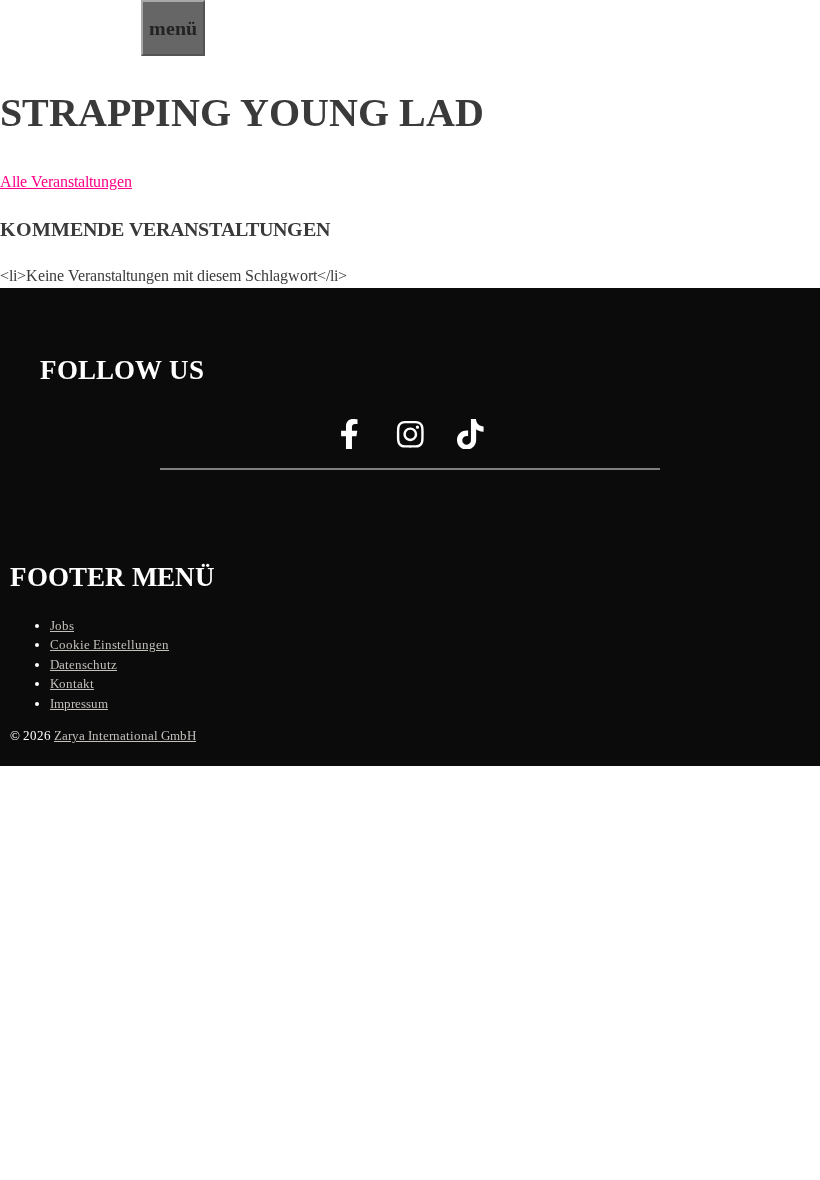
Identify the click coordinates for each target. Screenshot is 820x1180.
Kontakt (72, 683)
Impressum (79, 703)
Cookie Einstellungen (109, 644)
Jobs (62, 625)
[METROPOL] (70, 43)
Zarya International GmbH (125, 735)
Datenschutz (83, 664)
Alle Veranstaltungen (66, 181)
